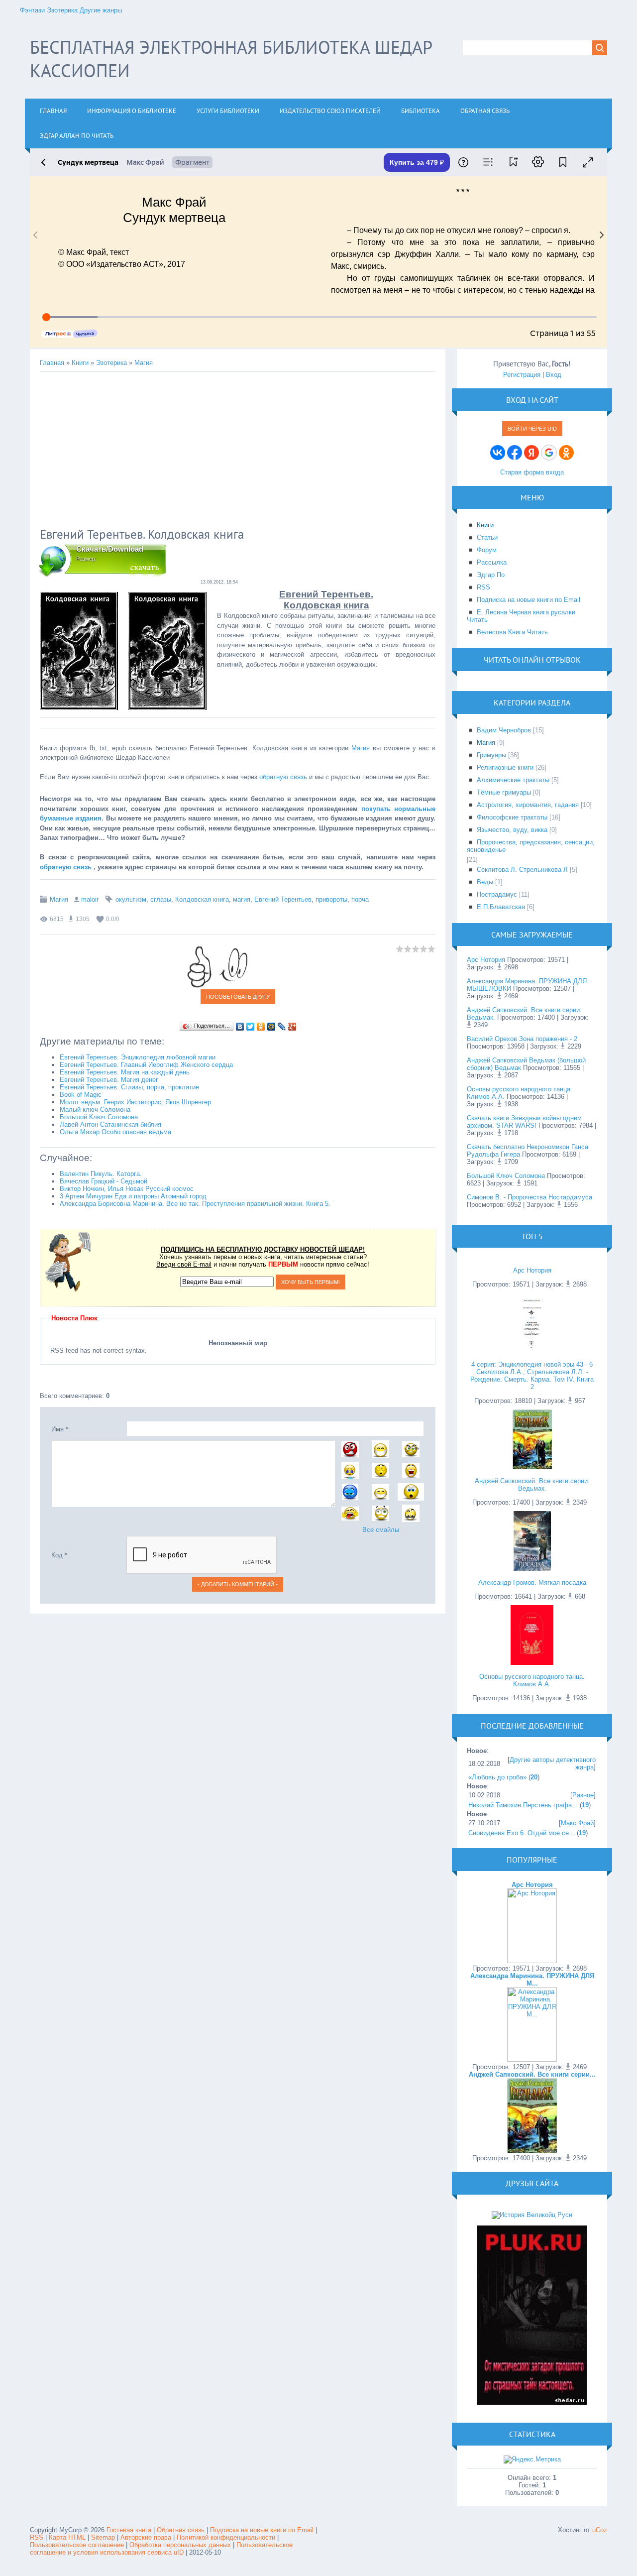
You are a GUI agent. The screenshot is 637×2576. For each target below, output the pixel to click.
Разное (583, 1795)
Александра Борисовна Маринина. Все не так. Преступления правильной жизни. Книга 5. (195, 1204)
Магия (144, 363)
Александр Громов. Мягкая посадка (532, 1582)
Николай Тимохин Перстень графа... (523, 1805)
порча (360, 899)
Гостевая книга (129, 2530)
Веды (485, 882)
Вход (554, 375)
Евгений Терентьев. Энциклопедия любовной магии (138, 1057)
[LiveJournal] (282, 1027)
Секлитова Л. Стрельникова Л (522, 870)
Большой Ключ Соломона (99, 1117)
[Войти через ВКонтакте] (498, 453)
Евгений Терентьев (283, 899)
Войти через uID (532, 429)
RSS (37, 2537)
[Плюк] (532, 2402)
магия (242, 899)
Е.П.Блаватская (501, 907)
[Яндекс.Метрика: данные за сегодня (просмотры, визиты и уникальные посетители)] (532, 2459)
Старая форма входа (532, 472)
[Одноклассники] (261, 1027)
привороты (331, 899)
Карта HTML (67, 2537)
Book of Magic (81, 1095)
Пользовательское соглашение (78, 2545)
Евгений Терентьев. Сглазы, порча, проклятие (129, 1087)
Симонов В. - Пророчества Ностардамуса (530, 1197)
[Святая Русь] (532, 2215)
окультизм (131, 899)
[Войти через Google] (549, 453)
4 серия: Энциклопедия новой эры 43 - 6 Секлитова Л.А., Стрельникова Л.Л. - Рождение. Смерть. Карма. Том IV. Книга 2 (532, 1376)
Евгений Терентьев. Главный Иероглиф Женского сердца (146, 1065)
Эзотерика (62, 10)
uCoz (600, 2530)
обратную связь (283, 777)
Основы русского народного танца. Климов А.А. (532, 1680)
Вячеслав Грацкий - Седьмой (104, 1181)
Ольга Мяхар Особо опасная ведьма (115, 1132)
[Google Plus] (292, 1027)
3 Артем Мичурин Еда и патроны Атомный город (133, 1196)
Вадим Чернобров (504, 730)
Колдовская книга (202, 899)
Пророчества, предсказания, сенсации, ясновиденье (531, 846)
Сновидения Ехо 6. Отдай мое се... (522, 1833)
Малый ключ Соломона (95, 1110)
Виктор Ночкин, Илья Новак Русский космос (127, 1189)
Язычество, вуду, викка (512, 830)
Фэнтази (32, 10)
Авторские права (146, 2537)
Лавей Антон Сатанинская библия (110, 1124)
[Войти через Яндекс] (531, 453)
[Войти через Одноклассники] (566, 453)
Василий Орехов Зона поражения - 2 (522, 1039)
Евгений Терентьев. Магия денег (109, 1080)
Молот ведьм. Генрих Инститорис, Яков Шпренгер (135, 1102)
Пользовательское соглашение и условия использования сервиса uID (161, 2549)
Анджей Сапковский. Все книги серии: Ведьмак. (532, 1485)
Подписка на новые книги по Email (262, 2530)
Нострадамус (497, 894)
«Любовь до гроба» (497, 1777)
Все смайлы (381, 1530)
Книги (80, 363)
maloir (90, 899)
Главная (52, 363)
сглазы (161, 899)
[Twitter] (251, 1027)
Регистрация (522, 375)
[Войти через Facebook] (515, 453)
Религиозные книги (505, 767)
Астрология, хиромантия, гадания (528, 805)
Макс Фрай (577, 1823)
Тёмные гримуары (504, 792)
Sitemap (103, 2537)
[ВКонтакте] (240, 1027)
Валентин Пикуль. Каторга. (101, 1174)
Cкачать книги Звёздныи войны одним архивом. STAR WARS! (524, 1122)
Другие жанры (101, 10)
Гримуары (491, 755)
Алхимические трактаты (513, 780)
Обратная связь (181, 2530)
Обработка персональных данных (180, 2545)
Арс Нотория (486, 960)
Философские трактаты (512, 817)
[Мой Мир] (271, 1027)
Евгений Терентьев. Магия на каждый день (125, 1072)
